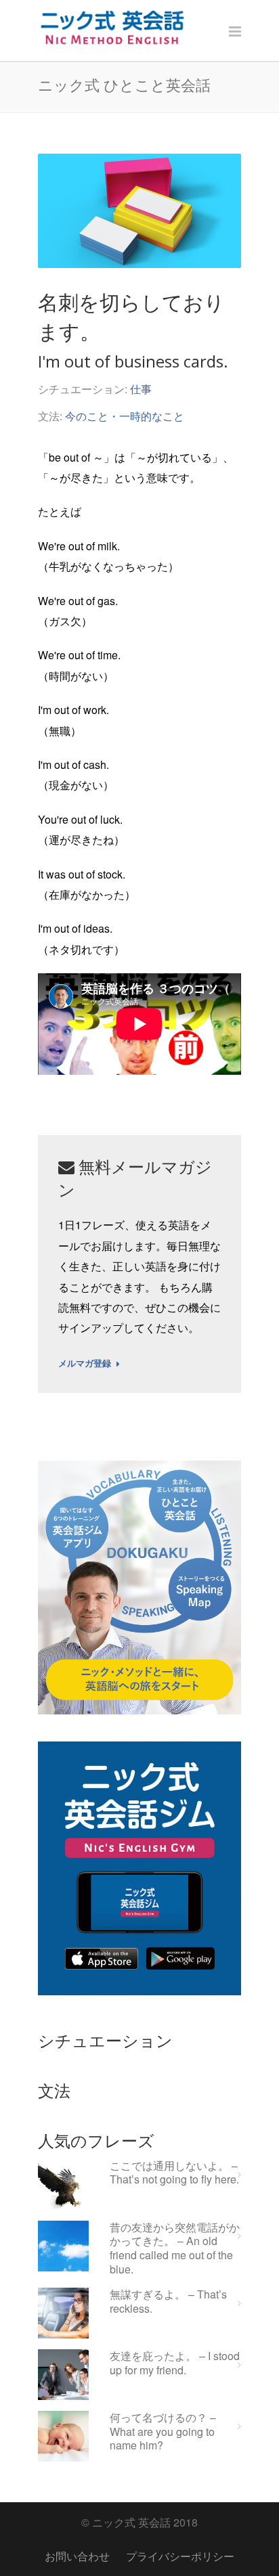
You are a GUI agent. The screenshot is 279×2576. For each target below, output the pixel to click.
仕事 (141, 389)
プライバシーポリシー (180, 2556)
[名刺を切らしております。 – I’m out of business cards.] (139, 211)
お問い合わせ (77, 2556)
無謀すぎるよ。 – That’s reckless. (168, 2302)
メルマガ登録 (85, 1364)
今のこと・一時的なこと (125, 416)
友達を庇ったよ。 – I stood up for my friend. (175, 2363)
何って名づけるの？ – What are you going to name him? (163, 2432)
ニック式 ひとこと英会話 (124, 85)
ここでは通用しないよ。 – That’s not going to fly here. (174, 2173)
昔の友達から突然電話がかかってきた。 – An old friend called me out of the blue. (175, 2249)
